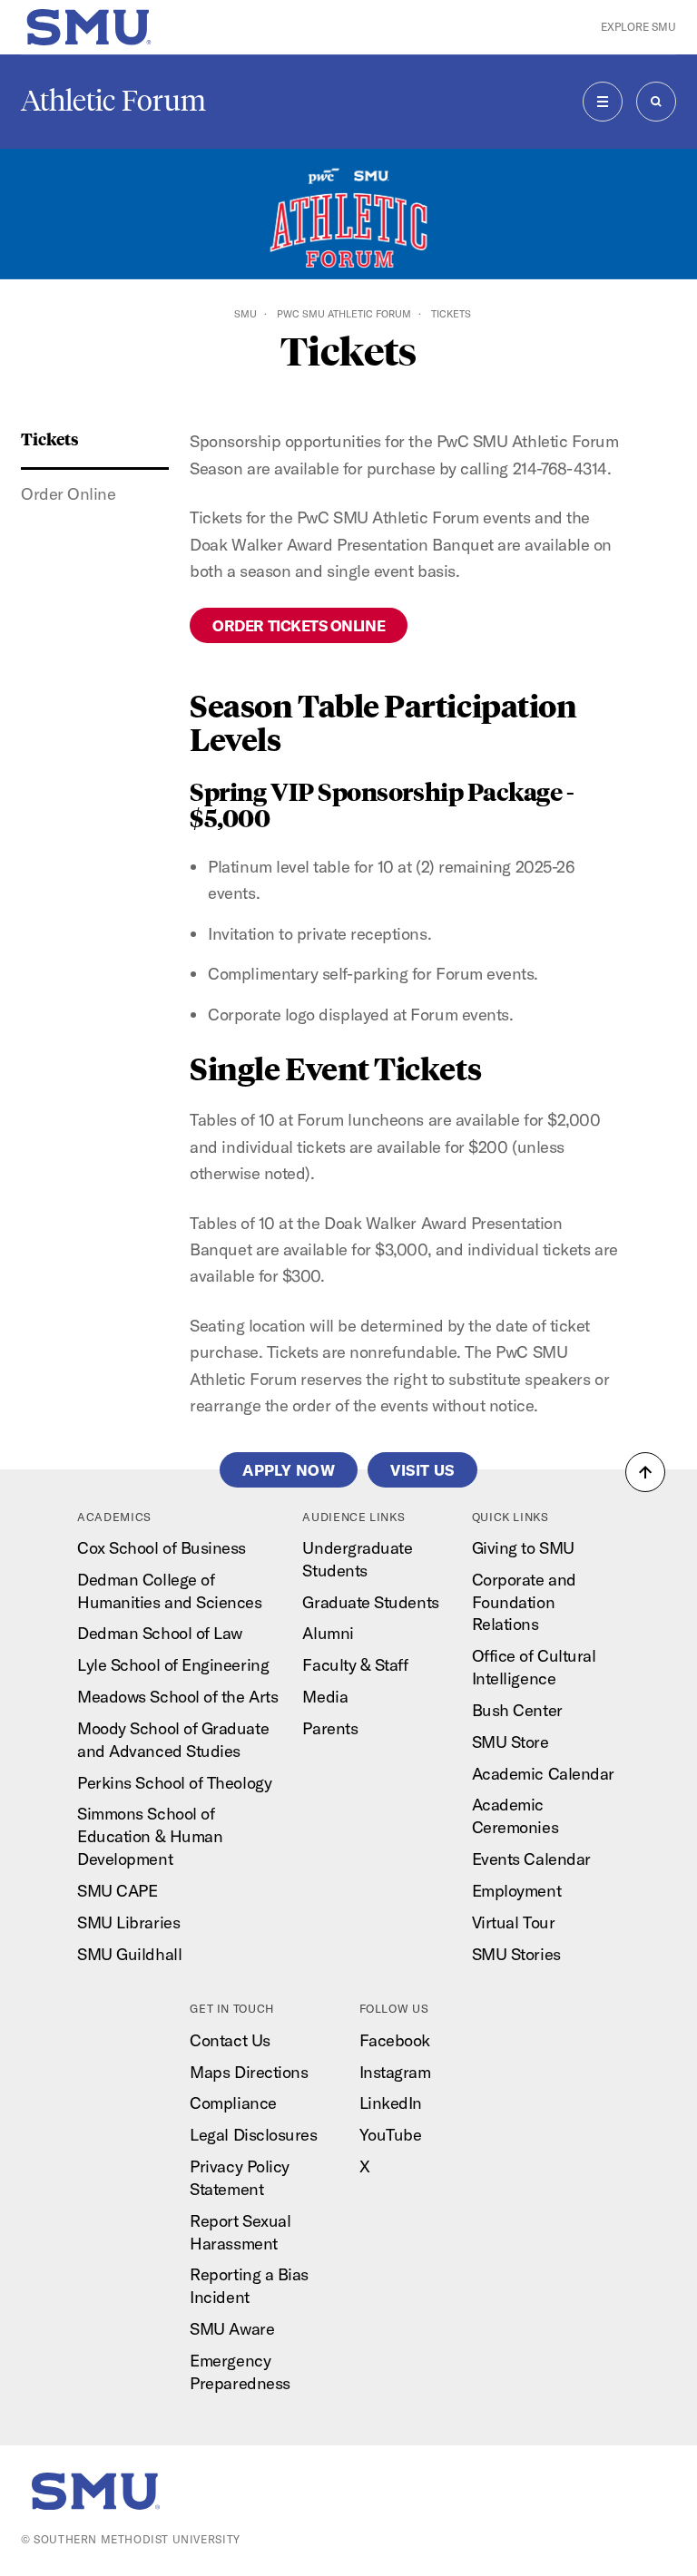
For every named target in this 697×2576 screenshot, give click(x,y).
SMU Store (510, 1742)
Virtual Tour (513, 1922)
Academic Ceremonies (515, 1816)
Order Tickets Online (299, 625)
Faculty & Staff (355, 1665)
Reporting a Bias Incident (249, 2286)
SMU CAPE (117, 1891)
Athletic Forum (113, 101)
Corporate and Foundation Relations (524, 1602)
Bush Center (517, 1710)
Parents (330, 1728)
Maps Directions (249, 2072)
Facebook (395, 2040)
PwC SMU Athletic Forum (344, 314)
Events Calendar (531, 1859)
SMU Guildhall (129, 1954)
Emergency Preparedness (240, 2372)
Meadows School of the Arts (177, 1697)
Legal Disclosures (253, 2135)
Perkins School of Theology (174, 1783)
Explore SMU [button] (638, 27)
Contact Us (230, 2040)
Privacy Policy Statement (240, 2178)
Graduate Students (370, 1602)
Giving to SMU (523, 1548)
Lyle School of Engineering (173, 1665)
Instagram (395, 2072)
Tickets (50, 438)
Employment (516, 1891)
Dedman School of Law (160, 1633)
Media (325, 1697)
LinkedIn (391, 2103)
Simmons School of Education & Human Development (150, 1836)
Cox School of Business (162, 1548)
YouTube (391, 2135)
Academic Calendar (543, 1774)
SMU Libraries (128, 1922)
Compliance (233, 2103)
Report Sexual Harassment (240, 2232)
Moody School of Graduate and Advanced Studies (173, 1740)
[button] (645, 1472)
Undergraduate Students (357, 1559)
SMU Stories (516, 1954)
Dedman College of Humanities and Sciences (169, 1591)
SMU (245, 314)
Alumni (328, 1633)
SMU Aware (232, 2329)
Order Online (68, 494)
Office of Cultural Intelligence (534, 1667)
